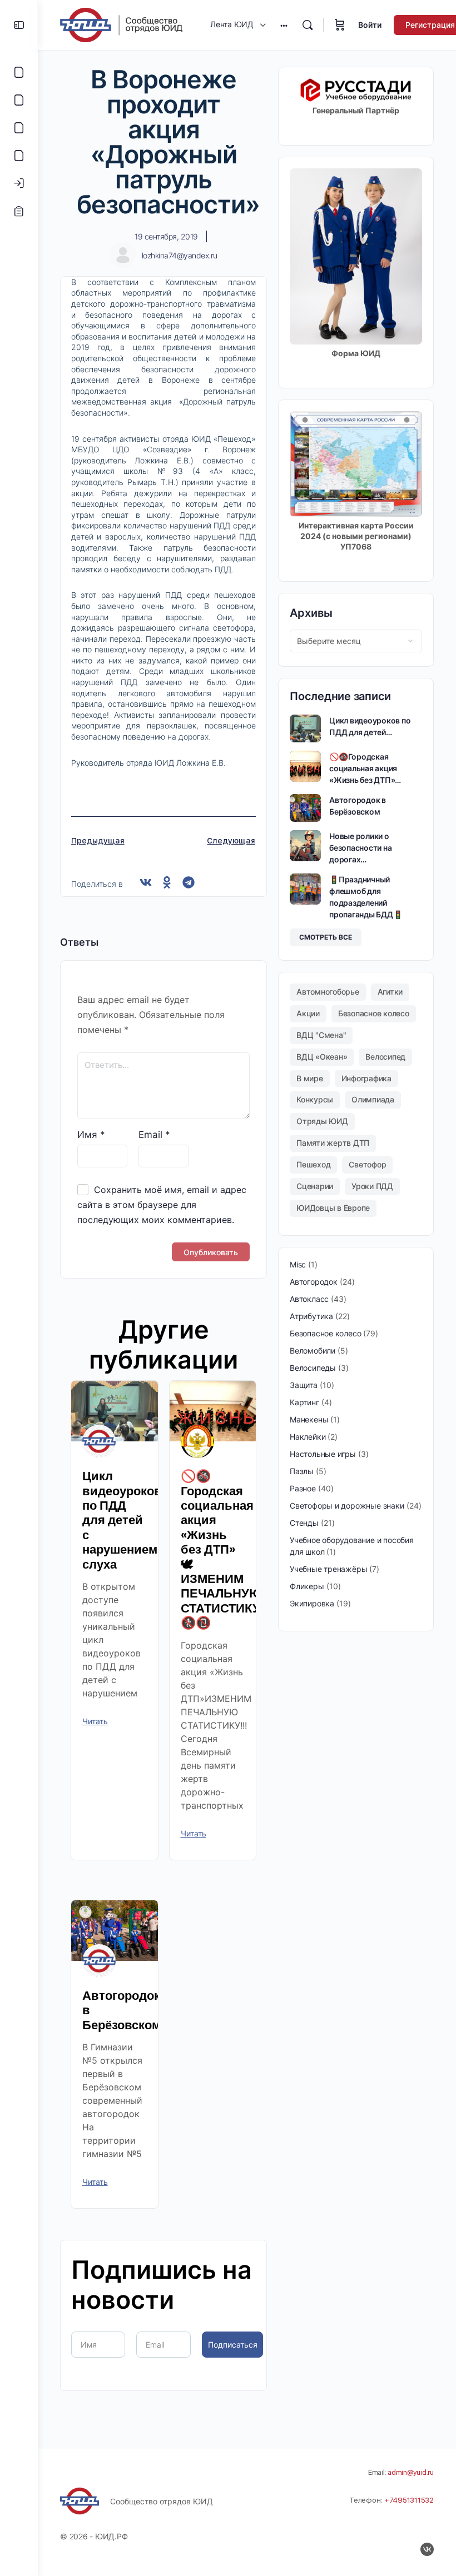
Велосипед (385, 1057)
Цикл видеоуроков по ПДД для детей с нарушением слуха (122, 1520)
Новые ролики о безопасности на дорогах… (360, 848)
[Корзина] (340, 25)
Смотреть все (326, 937)
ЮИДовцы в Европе (333, 1208)
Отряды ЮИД (322, 1121)
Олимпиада (373, 1099)
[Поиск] (308, 25)
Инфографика (366, 1078)
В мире (310, 1078)
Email (154, 1135)
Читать (95, 1721)
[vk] (427, 2549)
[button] (146, 883)
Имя (91, 1135)
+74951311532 (409, 2500)
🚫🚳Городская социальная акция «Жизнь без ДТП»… (365, 768)
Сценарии (315, 1186)
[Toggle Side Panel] (19, 25)
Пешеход (313, 1164)
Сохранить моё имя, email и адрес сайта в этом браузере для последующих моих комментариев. (162, 1205)
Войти (370, 25)
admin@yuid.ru (411, 2472)
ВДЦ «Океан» (322, 1057)
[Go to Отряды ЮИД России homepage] (121, 24)
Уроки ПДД (372, 1186)
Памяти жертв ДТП (333, 1143)
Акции (308, 1013)
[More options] (284, 25)
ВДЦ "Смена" (321, 1035)
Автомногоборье (328, 992)
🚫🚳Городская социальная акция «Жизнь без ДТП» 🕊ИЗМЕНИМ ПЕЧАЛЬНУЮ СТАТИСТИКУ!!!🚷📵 (227, 1549)
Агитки (390, 992)
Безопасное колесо (374, 1013)
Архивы (311, 613)
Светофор (367, 1164)
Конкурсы (315, 1099)
